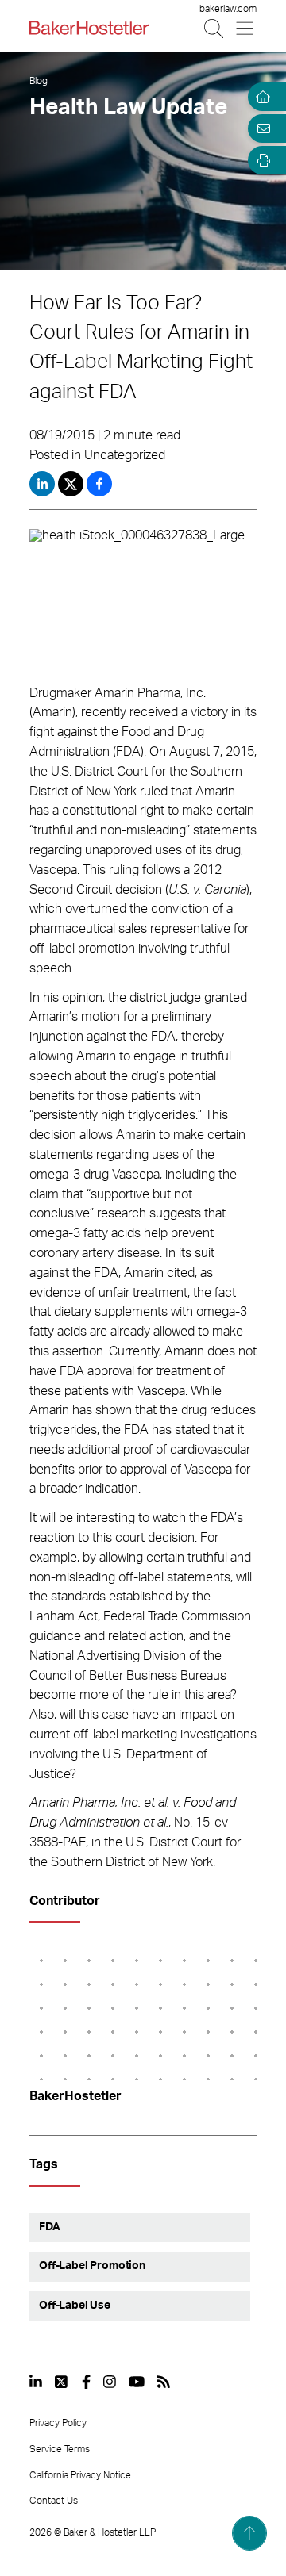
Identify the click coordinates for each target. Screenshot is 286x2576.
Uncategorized (125, 455)
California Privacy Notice (80, 2475)
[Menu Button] (246, 28)
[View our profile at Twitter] (62, 2382)
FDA (50, 2227)
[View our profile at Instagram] (110, 2382)
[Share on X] (72, 484)
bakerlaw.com (228, 9)
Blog (39, 81)
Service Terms (60, 2449)
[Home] (261, 97)
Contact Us (54, 2501)
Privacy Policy (58, 2423)
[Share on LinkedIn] (42, 484)
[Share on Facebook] (99, 484)
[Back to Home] (89, 28)
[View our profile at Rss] (164, 2382)
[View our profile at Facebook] (86, 2382)
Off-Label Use (75, 2306)
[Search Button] (215, 28)
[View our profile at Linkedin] (36, 2382)
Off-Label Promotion (92, 2266)
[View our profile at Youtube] (137, 2382)
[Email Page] (261, 128)
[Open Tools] (261, 160)
